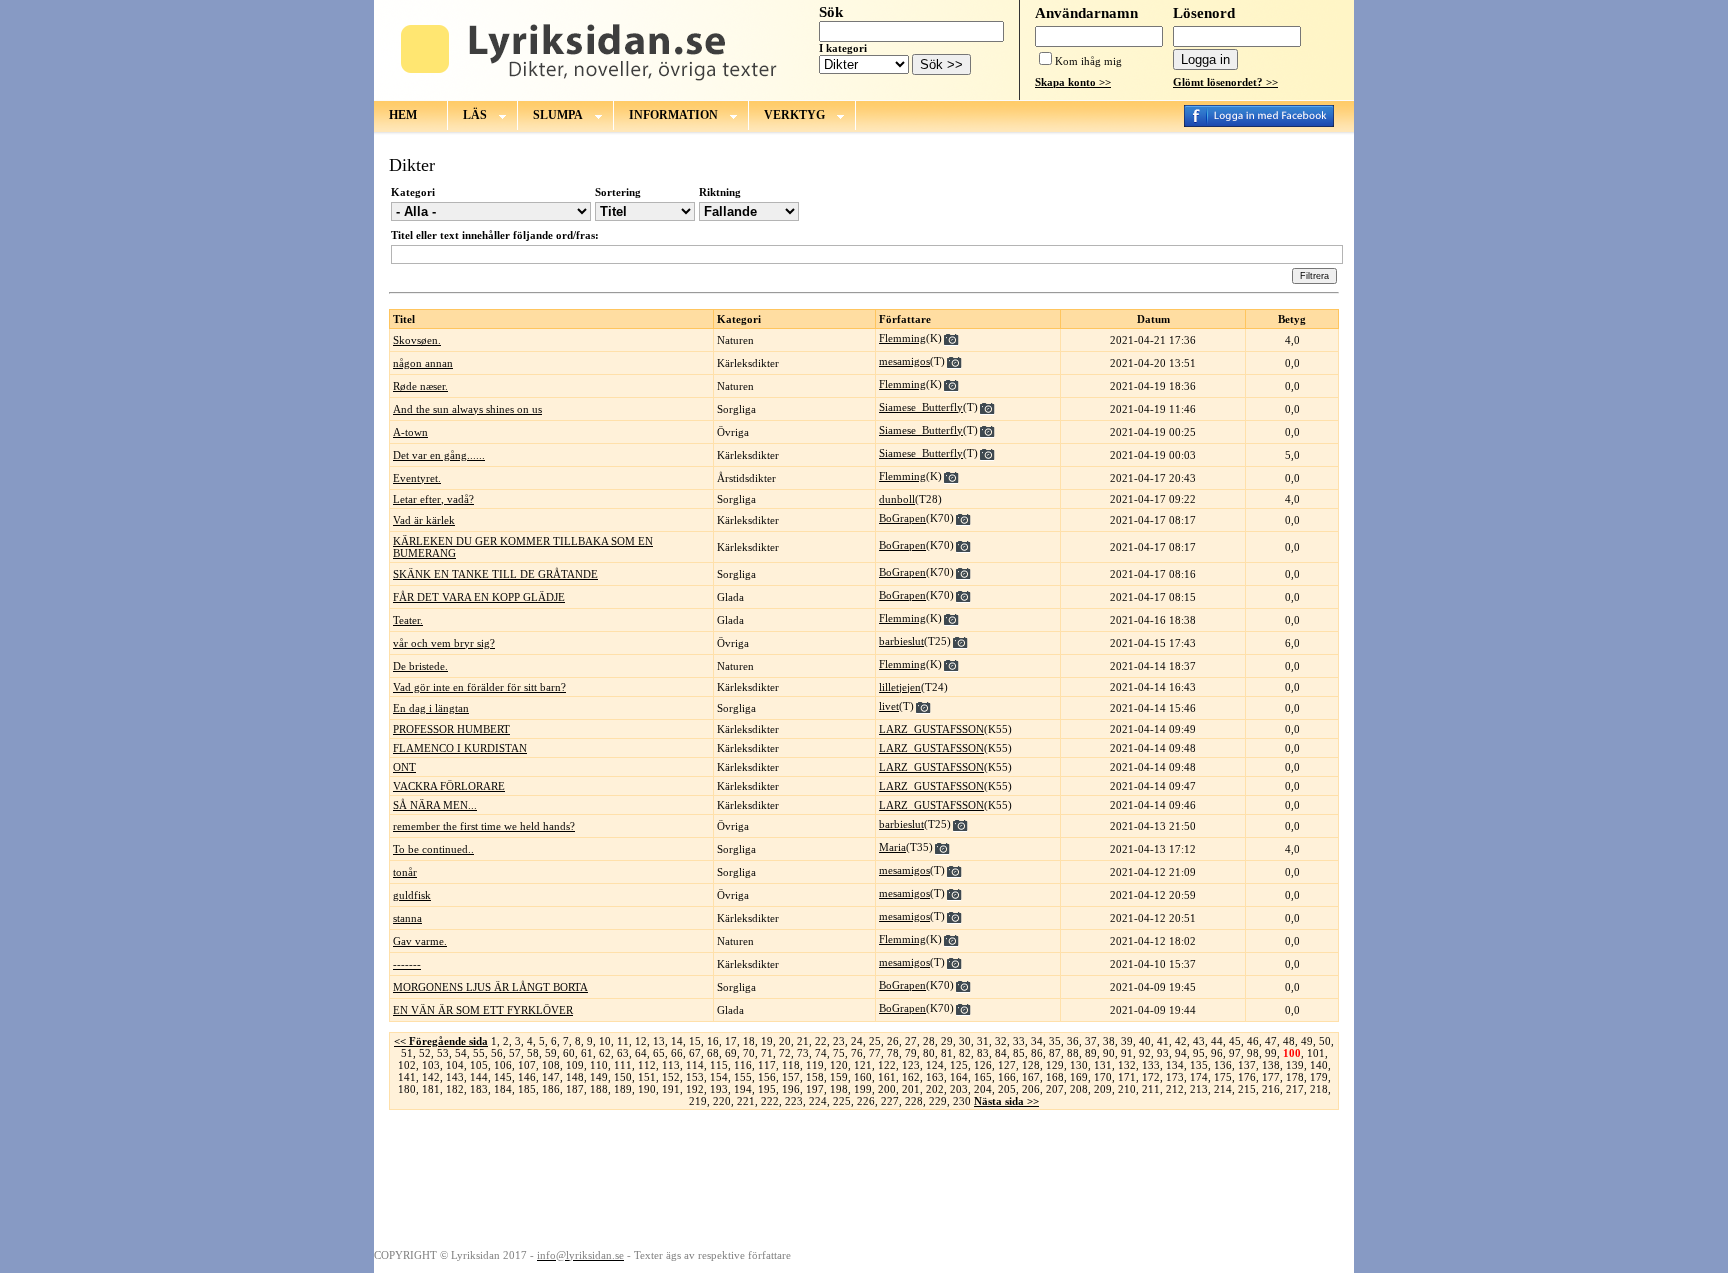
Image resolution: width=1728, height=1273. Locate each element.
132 (1127, 1065)
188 (599, 1089)
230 (962, 1101)
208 (1079, 1089)
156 (767, 1077)
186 (551, 1089)
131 (1103, 1065)
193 (719, 1089)
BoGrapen (902, 518)
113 (671, 1065)
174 (1199, 1077)
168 (1055, 1077)
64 (641, 1053)
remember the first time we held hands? (484, 826)
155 (743, 1077)
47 (1271, 1041)
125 (959, 1065)
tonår (405, 872)
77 (875, 1053)
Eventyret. (417, 478)
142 (431, 1077)
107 (527, 1065)
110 (599, 1065)
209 (1103, 1089)
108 (551, 1065)
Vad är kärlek (424, 520)
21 (803, 1041)
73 (803, 1053)
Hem (403, 115)
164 (959, 1077)
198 (839, 1089)
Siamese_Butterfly (921, 407)
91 (1127, 1053)
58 (533, 1053)
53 (443, 1053)
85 (1019, 1053)
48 (1289, 1041)
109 (575, 1065)
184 (503, 1089)
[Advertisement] (864, 1178)
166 (1007, 1077)
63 (623, 1053)
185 (527, 1089)
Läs (475, 115)
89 (1091, 1053)
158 (815, 1077)
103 (431, 1065)
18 (749, 1041)
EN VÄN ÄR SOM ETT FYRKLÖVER (483, 1010)
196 (791, 1089)
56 (497, 1053)
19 (767, 1041)
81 (947, 1053)
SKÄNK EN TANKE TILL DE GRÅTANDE (495, 574)
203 (959, 1089)
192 (695, 1089)
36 (1073, 1041)
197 (815, 1089)
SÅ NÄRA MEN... (435, 805)
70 (749, 1053)
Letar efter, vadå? (433, 499)
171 (1127, 1077)
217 (1295, 1089)
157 (791, 1077)
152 (671, 1077)
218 (1319, 1089)
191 (671, 1089)
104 (455, 1065)
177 (1271, 1077)
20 (785, 1041)
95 (1199, 1053)
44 (1217, 1041)
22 (821, 1041)
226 (866, 1101)
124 (935, 1065)
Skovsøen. (417, 340)
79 (911, 1053)
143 (455, 1077)
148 (575, 1077)
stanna (407, 918)
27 (911, 1041)
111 (623, 1065)
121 (863, 1065)
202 (935, 1089)
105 (479, 1065)
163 (935, 1077)
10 (605, 1041)
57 (515, 1053)
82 (965, 1053)
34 (1037, 1041)
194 (743, 1089)
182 (455, 1089)
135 (1199, 1065)
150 (623, 1077)
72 (785, 1053)
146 (527, 1077)
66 (677, 1053)
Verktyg (794, 115)
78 (893, 1053)
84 (1001, 1053)
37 (1091, 1041)
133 (1151, 1065)
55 (479, 1053)
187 (575, 1089)
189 (623, 1089)
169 (1079, 1077)
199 (863, 1089)
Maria (892, 847)
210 (1127, 1089)
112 (647, 1065)
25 (875, 1041)
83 (983, 1053)
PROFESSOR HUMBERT (451, 729)
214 (1223, 1089)
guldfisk (412, 895)
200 (887, 1089)
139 (1295, 1065)
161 (887, 1077)
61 (587, 1053)
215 (1247, 1089)
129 (1055, 1065)
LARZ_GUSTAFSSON (931, 729)
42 (1181, 1041)
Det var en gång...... (439, 455)
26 (893, 1041)
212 (1175, 1089)
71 (767, 1053)
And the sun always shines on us (467, 409)
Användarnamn (1086, 13)
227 (890, 1101)
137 (1247, 1065)
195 (767, 1089)
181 (431, 1089)
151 (647, 1077)
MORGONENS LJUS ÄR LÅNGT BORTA (490, 987)
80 (929, 1053)
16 (713, 1041)
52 (425, 1053)
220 (722, 1101)
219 (698, 1101)
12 (641, 1041)
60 (569, 1053)
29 (947, 1041)
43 (1199, 1041)
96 (1217, 1053)
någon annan (423, 363)
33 (1019, 1041)
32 (1001, 1041)
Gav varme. (420, 941)
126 (983, 1065)
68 (713, 1053)
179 (1319, 1077)
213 (1199, 1089)
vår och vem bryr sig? (444, 643)
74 (821, 1053)
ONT (404, 767)
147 (551, 1077)
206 (1031, 1089)
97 (1235, 1053)
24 (857, 1041)
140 (1319, 1065)
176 (1247, 1077)
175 (1223, 1077)
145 (503, 1077)
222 (770, 1101)
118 (791, 1065)
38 (1109, 1041)
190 (647, 1089)
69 (731, 1053)
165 (983, 1077)
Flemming (902, 338)
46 (1253, 1041)
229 (938, 1101)
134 (1175, 1065)
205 (1007, 1089)
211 (1151, 1089)
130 (1079, 1065)
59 (551, 1053)
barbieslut (901, 641)
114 (695, 1065)
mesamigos (904, 361)
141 (407, 1077)
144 (479, 1077)
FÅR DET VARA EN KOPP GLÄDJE (479, 597)
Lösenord (1204, 13)
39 (1127, 1041)
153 (695, 1077)
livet (889, 706)
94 (1181, 1053)
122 (887, 1065)
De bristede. (420, 666)
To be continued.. (433, 849)
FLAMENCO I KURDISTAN (460, 748)
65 (659, 1053)
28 (929, 1041)
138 (1271, 1065)
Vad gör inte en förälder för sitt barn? (479, 687)
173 (1175, 1077)
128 (1031, 1065)
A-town (410, 432)
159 (839, 1077)
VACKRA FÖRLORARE (449, 786)
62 (605, 1053)
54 (461, 1053)
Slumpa (558, 115)
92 (1145, 1053)
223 (794, 1101)
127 (1007, 1065)
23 (839, 1041)
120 (839, 1065)
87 (1055, 1053)
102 (407, 1065)
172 (1151, 1077)
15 (695, 1041)
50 (1325, 1041)
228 (914, 1101)
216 (1271, 1089)
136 (1223, 1065)
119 (815, 1065)
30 (965, 1041)
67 (695, 1053)
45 (1235, 1041)
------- (407, 964)
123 (911, 1065)
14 (677, 1041)
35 (1055, 1041)
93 (1163, 1053)
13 (659, 1041)
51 (407, 1053)
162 (911, 1077)
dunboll (897, 499)
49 (1307, 1041)
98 (1253, 1053)
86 (1037, 1053)
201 (911, 1089)
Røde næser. (420, 386)
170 (1103, 1077)
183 (479, 1089)
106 (503, 1065)
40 (1145, 1041)
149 (599, 1077)
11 (623, 1041)
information (673, 115)
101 (1316, 1053)
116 (743, 1065)
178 (1295, 1077)
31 (983, 1041)
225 (842, 1101)
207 (1055, 1089)
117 (767, 1065)
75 (839, 1053)
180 (407, 1089)
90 (1109, 1053)
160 (863, 1077)
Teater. (408, 620)
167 (1031, 1077)
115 (719, 1065)
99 (1271, 1053)
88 (1073, 1053)
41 (1163, 1041)
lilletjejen (900, 687)
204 (983, 1089)
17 (731, 1041)
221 (746, 1101)
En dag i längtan (431, 708)
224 (818, 1101)
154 (719, 1077)
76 (857, 1053)
